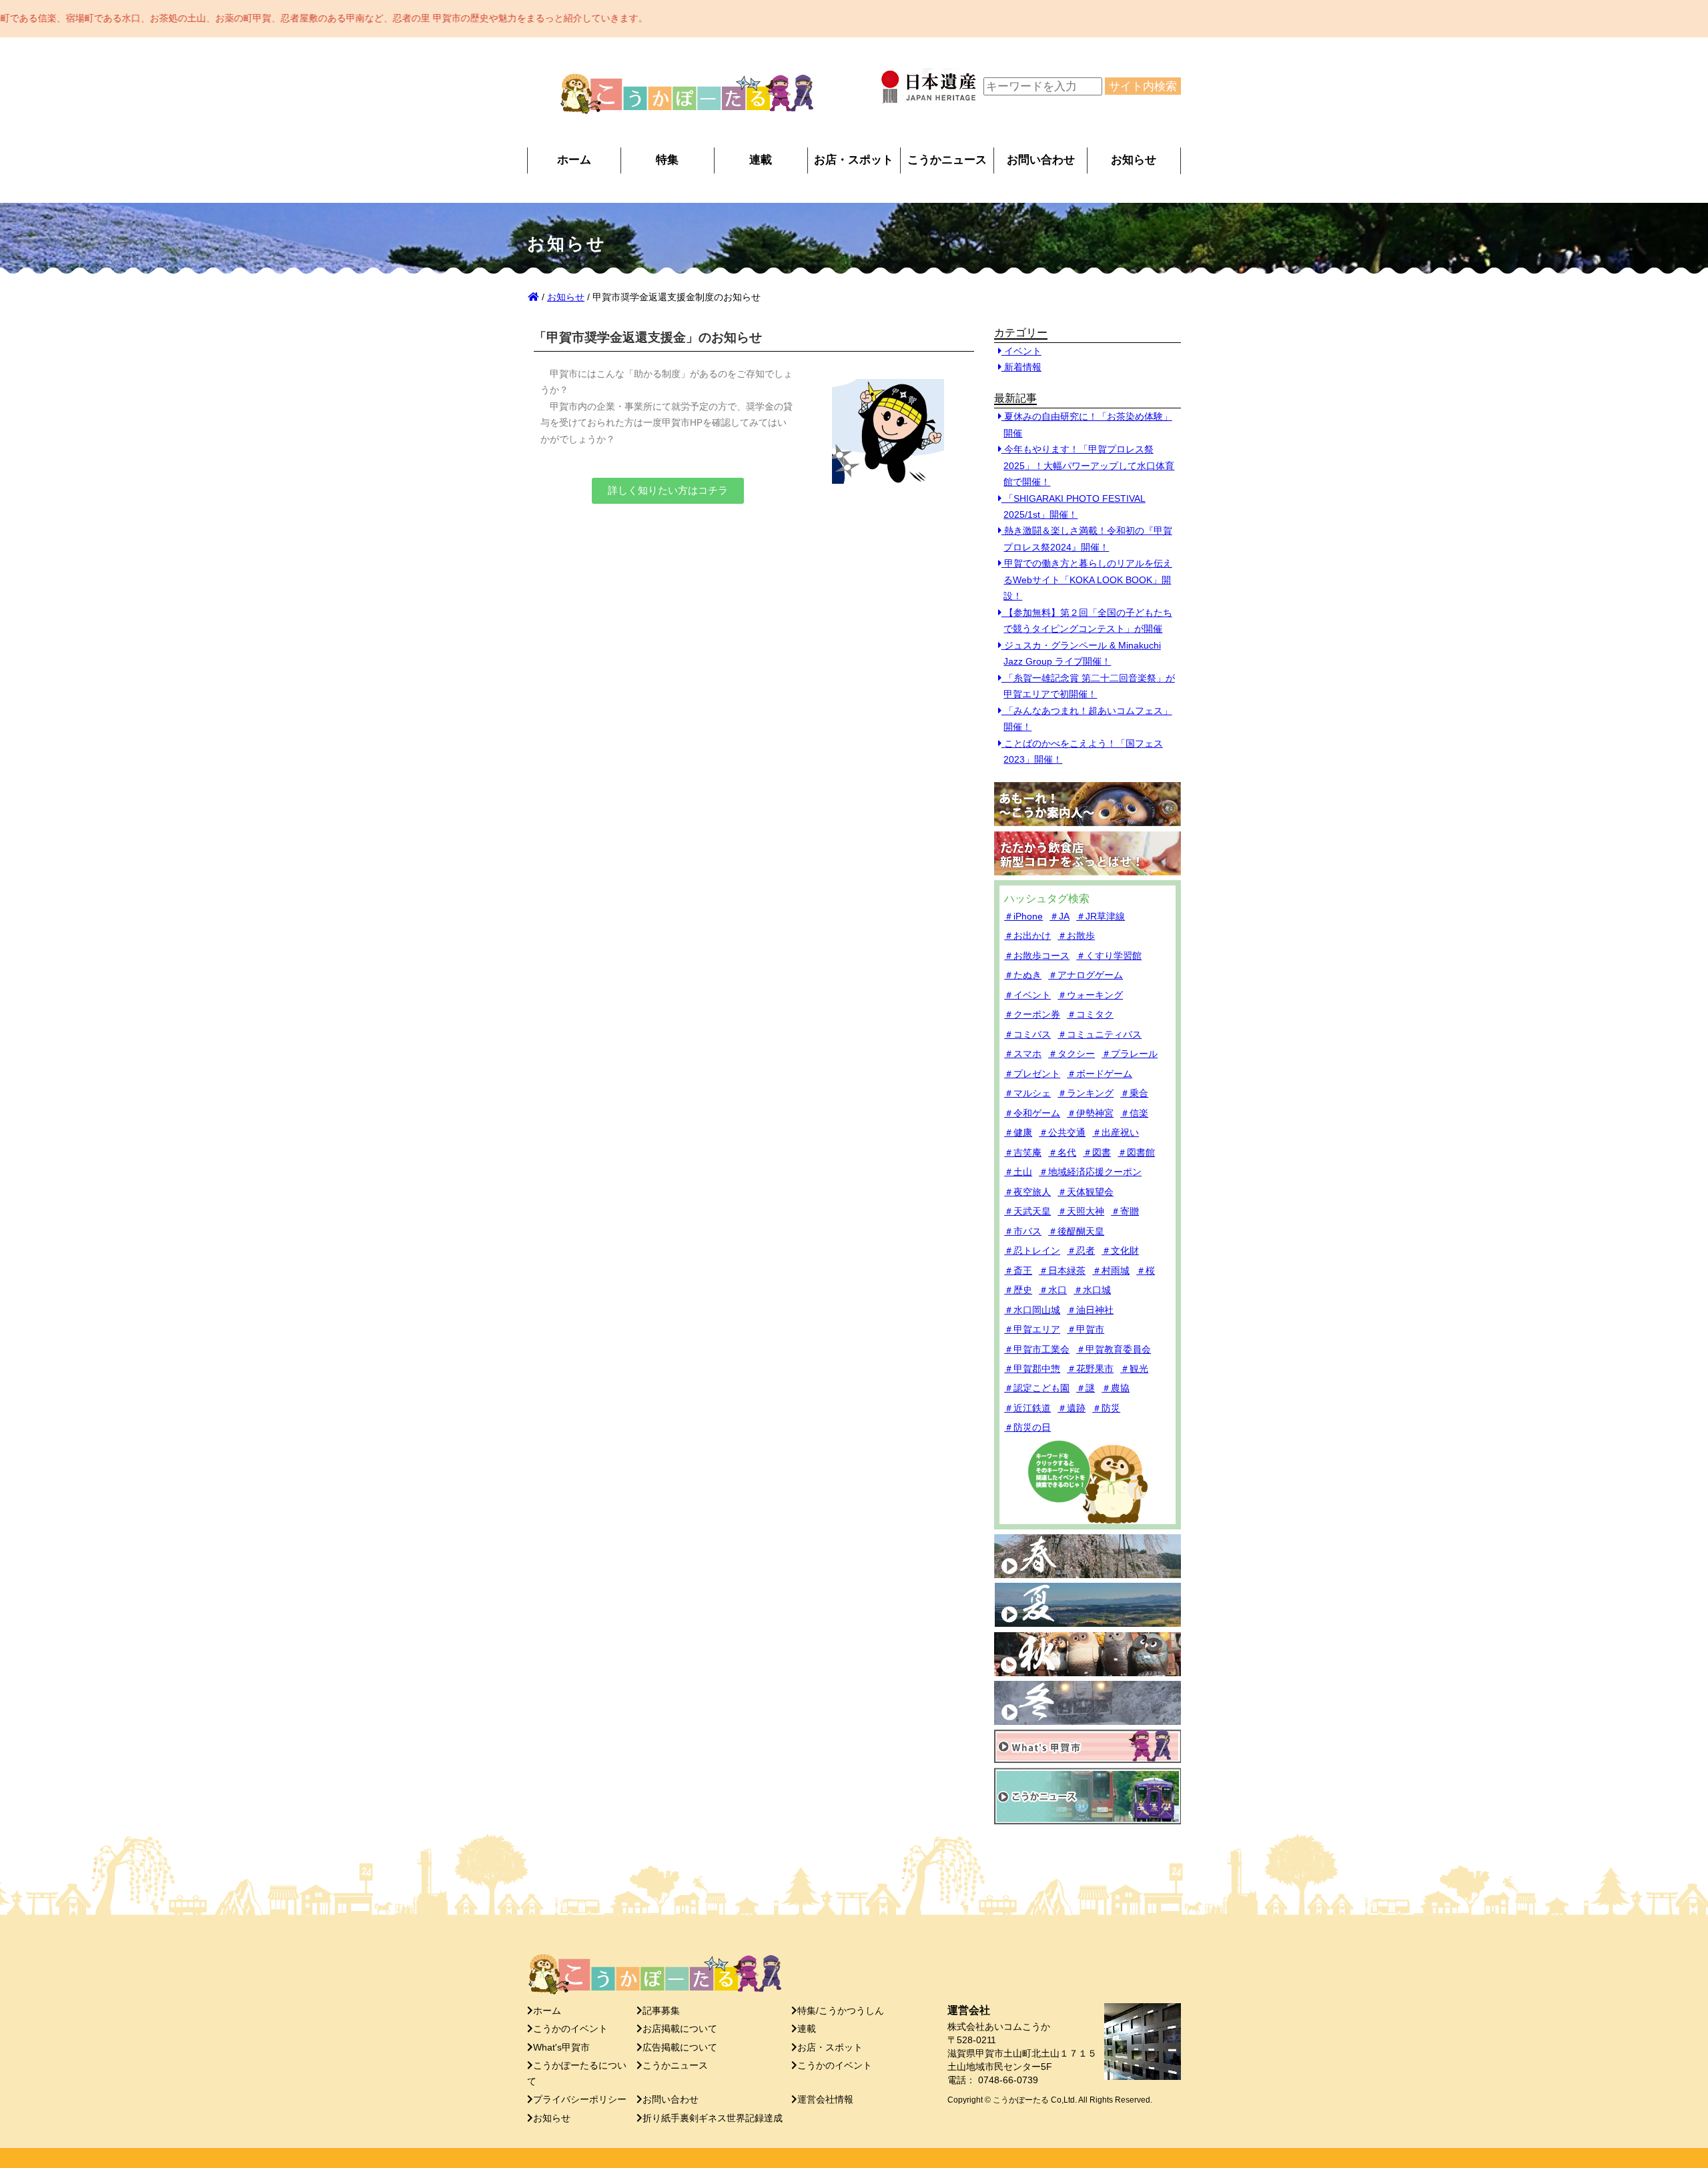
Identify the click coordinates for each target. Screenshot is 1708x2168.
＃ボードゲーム (1100, 1074)
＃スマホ (1023, 1054)
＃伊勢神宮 (1090, 1113)
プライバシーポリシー (580, 2100)
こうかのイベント (570, 2029)
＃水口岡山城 (1032, 1310)
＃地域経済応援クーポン (1090, 1172)
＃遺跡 (1072, 1408)
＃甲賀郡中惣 (1032, 1369)
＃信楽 (1134, 1113)
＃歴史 (1018, 1290)
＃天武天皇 (1027, 1211)
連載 (761, 159)
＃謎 (1086, 1388)
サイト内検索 (1143, 86)
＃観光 (1134, 1369)
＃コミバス (1027, 1034)
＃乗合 (1134, 1093)
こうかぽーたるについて (577, 2073)
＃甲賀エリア (1032, 1329)
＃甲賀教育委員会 (1114, 1349)
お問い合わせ (1041, 159)
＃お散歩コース (1037, 956)
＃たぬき (1023, 975)
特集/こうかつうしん (841, 2011)
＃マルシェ (1027, 1093)
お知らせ (1134, 159)
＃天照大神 (1081, 1211)
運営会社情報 (825, 2100)
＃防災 (1106, 1408)
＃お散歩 (1076, 936)
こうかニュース (947, 159)
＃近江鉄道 (1027, 1408)
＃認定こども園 (1037, 1388)
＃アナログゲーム (1086, 975)
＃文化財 (1120, 1250)
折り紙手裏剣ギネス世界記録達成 (713, 2118)
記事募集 (661, 2011)
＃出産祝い (1116, 1132)
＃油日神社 (1090, 1310)
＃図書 (1097, 1152)
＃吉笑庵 (1023, 1152)
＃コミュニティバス (1100, 1034)
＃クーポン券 (1032, 1014)
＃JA (1059, 916)
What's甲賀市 (561, 2048)
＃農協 (1116, 1388)
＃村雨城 (1111, 1271)
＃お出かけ (1027, 936)
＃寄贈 (1125, 1211)
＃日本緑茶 (1062, 1271)
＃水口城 (1092, 1290)
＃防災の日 (1027, 1427)
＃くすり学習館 (1109, 956)
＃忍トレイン (1032, 1250)
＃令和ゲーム (1032, 1113)
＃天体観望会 (1086, 1192)
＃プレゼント (1032, 1074)
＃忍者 (1081, 1250)
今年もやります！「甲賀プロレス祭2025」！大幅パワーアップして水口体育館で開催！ (1088, 465)
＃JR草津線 (1101, 916)
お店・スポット (854, 159)
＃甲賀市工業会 (1037, 1349)
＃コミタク (1090, 1014)
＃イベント (1027, 995)
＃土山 (1018, 1172)
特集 (667, 159)
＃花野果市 (1090, 1369)
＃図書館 (1136, 1152)
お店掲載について (680, 2029)
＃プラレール (1130, 1054)
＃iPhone (1023, 916)
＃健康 (1018, 1132)
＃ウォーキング (1090, 995)
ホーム (574, 159)
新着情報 (1021, 367)
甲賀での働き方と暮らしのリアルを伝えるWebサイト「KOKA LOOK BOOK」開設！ (1087, 580)
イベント (1021, 351)
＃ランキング (1086, 1093)
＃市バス (1023, 1231)
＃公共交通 (1062, 1132)
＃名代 (1062, 1152)
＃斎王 (1018, 1271)
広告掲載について (680, 2048)
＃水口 (1053, 1290)
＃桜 (1146, 1271)
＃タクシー (1072, 1054)
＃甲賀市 (1086, 1329)
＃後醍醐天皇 (1076, 1231)
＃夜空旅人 (1027, 1192)
